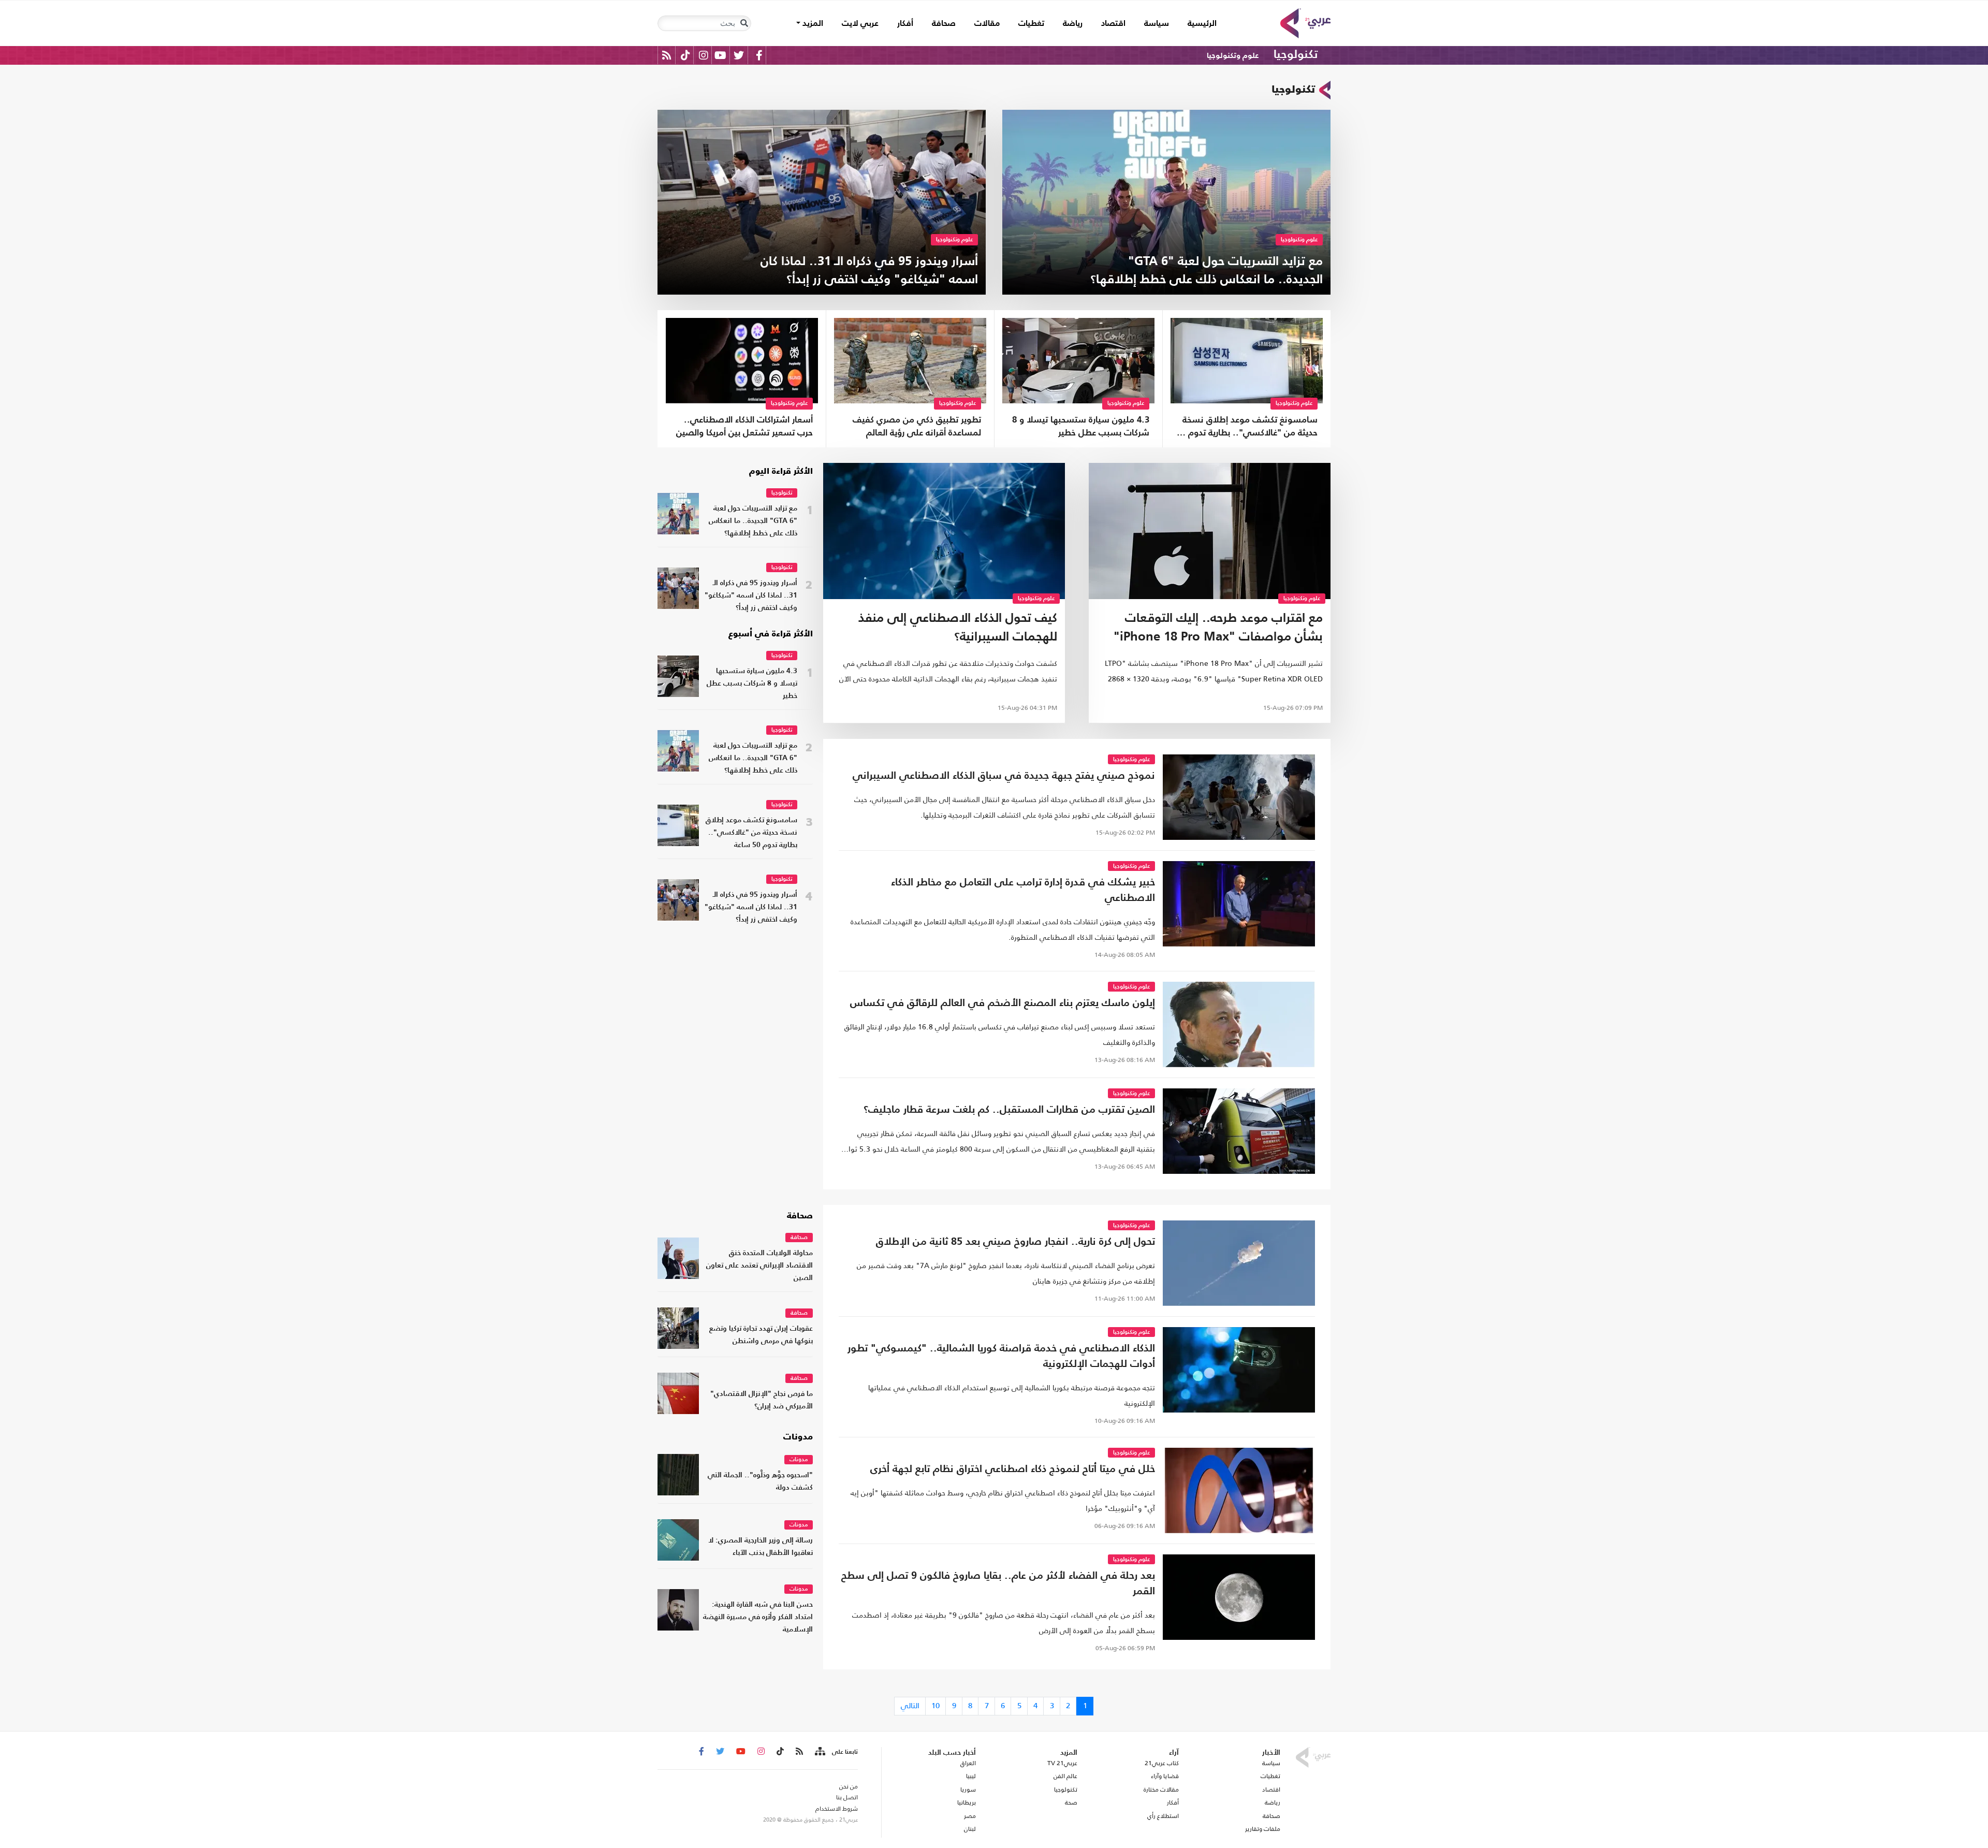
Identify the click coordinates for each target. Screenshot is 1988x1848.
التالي (910, 1705)
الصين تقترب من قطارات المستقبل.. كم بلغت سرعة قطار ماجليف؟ (1009, 1110)
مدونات (798, 1437)
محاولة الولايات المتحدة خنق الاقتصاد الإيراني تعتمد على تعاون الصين (759, 1266)
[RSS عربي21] (667, 55)
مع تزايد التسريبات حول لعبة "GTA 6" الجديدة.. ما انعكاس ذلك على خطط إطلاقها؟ (753, 521)
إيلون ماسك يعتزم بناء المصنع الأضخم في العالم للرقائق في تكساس (1003, 1003)
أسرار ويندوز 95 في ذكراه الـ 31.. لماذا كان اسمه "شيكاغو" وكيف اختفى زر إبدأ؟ (751, 596)
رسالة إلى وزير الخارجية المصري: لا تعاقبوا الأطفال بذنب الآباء (761, 1547)
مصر (970, 1816)
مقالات (987, 24)
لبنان (970, 1829)
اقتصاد (1113, 24)
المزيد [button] (812, 24)
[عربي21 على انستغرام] (703, 55)
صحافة (944, 24)
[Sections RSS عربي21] (819, 1752)
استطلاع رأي (1163, 1816)
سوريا (968, 1789)
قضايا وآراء (1165, 1776)
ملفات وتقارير (1263, 1829)
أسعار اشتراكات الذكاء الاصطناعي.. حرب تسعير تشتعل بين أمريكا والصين (744, 427)
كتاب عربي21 (1162, 1763)
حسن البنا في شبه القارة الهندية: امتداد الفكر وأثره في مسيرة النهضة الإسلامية (758, 1617)
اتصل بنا (847, 1797)
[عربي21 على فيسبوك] (759, 55)
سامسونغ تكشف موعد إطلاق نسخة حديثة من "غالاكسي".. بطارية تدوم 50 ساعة (1247, 428)
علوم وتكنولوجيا (1233, 56)
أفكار (905, 24)
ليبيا (971, 1776)
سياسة (1157, 24)
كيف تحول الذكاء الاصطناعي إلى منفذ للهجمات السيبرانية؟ (958, 628)
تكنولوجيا (1296, 55)
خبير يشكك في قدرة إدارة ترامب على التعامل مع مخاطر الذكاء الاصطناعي (1023, 891)
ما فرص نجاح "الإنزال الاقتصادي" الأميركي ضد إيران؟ (762, 1400)
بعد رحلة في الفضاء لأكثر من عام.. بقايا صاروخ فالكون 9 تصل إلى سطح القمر (998, 1584)
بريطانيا (966, 1802)
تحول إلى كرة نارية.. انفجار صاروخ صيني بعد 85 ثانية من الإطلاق (1015, 1242)
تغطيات (1031, 24)
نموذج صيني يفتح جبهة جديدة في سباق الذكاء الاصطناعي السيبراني (1004, 776)
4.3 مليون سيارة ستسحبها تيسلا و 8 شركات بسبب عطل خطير (1081, 427)
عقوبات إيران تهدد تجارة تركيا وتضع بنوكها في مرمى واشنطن (761, 1335)
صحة (1071, 1802)
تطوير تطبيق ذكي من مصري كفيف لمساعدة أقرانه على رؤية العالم (917, 427)
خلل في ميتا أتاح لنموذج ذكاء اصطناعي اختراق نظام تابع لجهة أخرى (1013, 1469)
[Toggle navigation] (744, 23)
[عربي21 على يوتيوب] (720, 55)
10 (935, 1705)
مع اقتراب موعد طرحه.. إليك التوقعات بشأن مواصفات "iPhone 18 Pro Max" (1218, 628)
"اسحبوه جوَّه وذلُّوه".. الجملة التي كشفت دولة (760, 1482)
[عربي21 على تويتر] (739, 55)
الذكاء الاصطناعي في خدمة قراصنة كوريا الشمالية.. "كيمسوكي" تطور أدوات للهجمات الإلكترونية (1001, 1357)
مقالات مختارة (1161, 1789)
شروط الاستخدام (837, 1809)
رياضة (1073, 24)
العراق (968, 1763)
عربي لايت (860, 24)
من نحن (849, 1786)
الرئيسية (1197, 24)
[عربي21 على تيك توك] (685, 55)
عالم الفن (1065, 1776)
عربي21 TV (1062, 1763)
